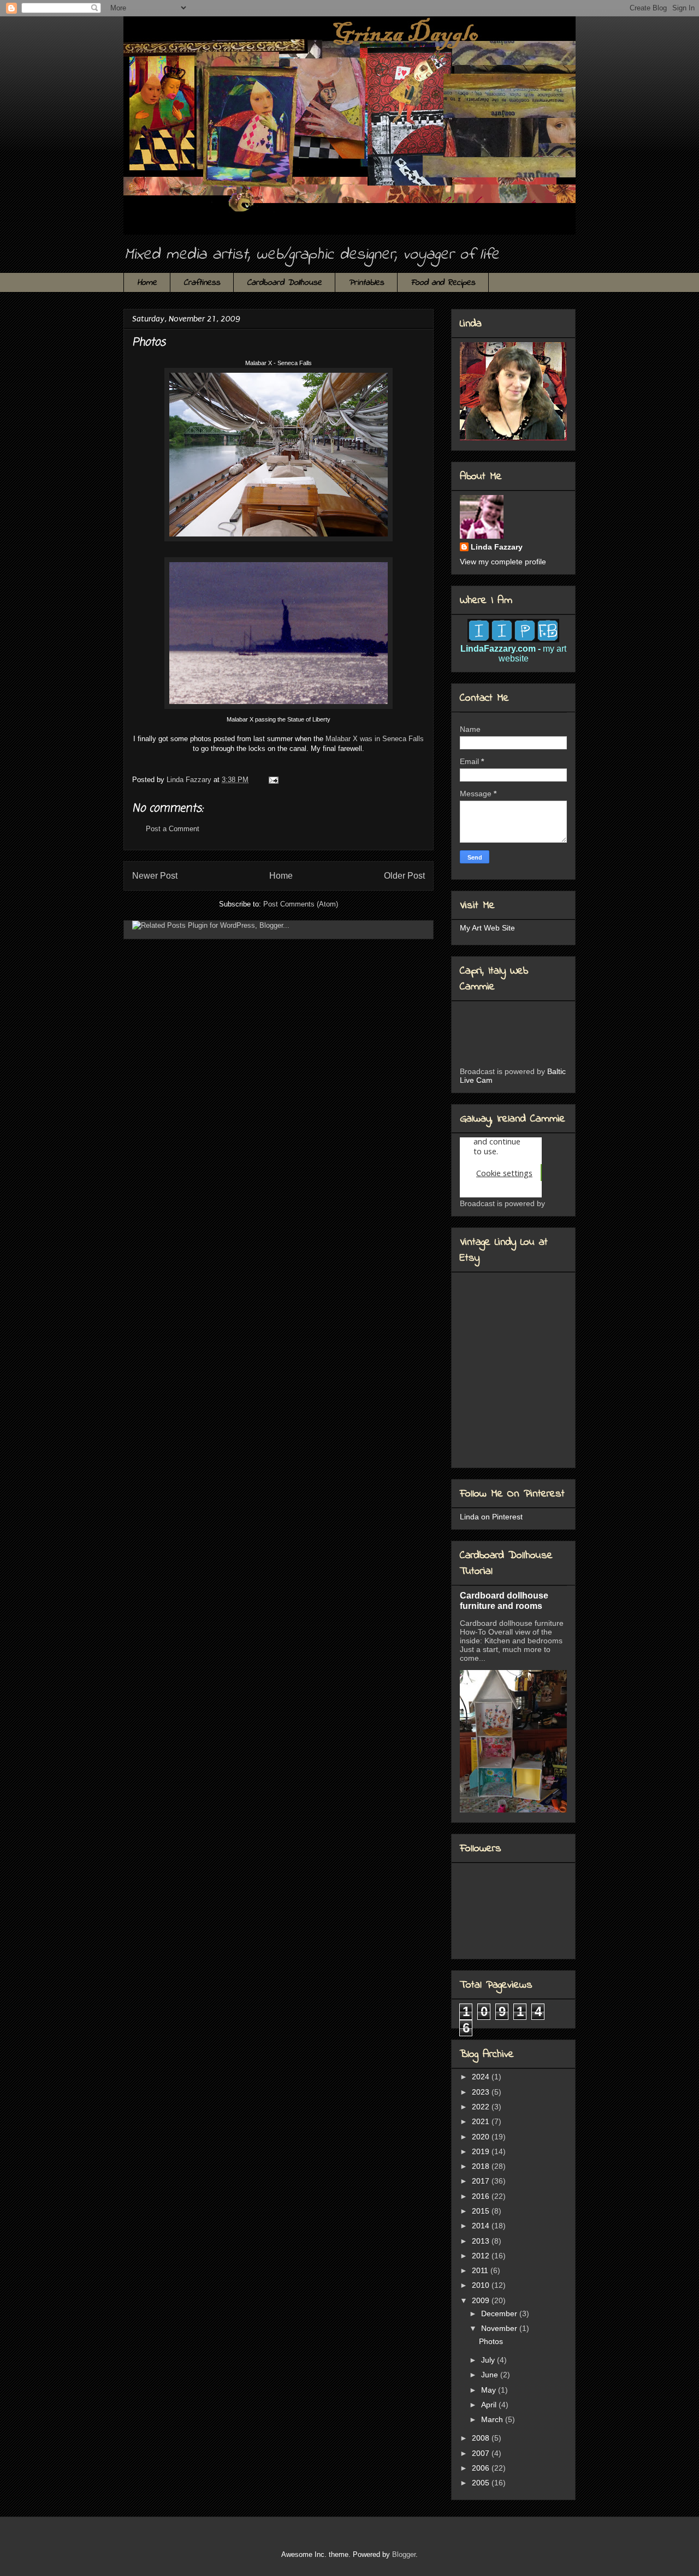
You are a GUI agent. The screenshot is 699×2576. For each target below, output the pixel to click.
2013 (482, 2241)
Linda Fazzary (497, 547)
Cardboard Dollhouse (284, 283)
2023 (482, 2092)
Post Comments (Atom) (301, 904)
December (500, 2313)
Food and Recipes (443, 283)
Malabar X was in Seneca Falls (375, 739)
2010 (482, 2285)
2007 (482, 2453)
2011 (481, 2270)
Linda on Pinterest (491, 1517)
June (491, 2375)
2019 (482, 2151)
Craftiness (202, 283)
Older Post (404, 876)
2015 (482, 2211)
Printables (366, 283)
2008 (482, 2438)
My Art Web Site (487, 928)
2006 (482, 2468)
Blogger (404, 2554)
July (489, 2360)
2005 (482, 2483)
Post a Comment (173, 829)
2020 (482, 2137)
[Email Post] (273, 780)
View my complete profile (503, 562)
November (500, 2328)
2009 (482, 2300)
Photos (491, 2341)
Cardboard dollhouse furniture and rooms (504, 1600)
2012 (482, 2256)
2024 (482, 2077)
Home (147, 283)
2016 (482, 2196)
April (490, 2405)
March (493, 2419)
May (490, 2390)
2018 (482, 2166)
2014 (482, 2226)
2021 (482, 2121)
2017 (482, 2181)
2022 (482, 2107)
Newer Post (155, 876)
